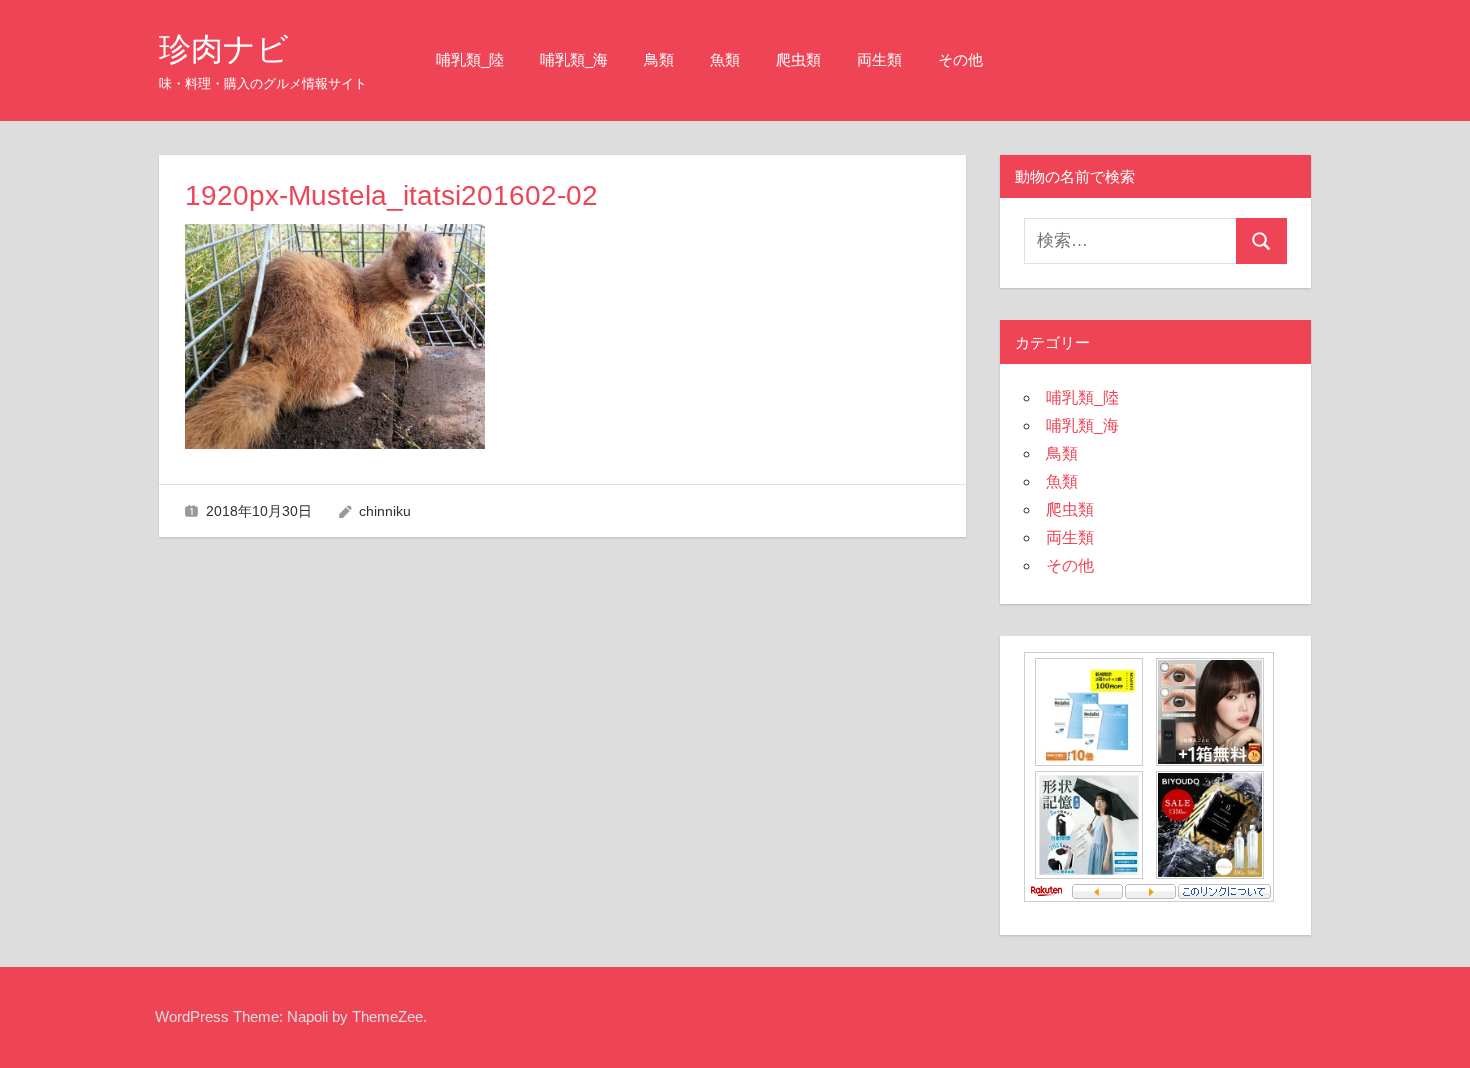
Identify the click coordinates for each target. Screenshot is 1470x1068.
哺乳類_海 (574, 59)
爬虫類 (798, 59)
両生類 (879, 59)
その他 (960, 59)
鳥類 (659, 59)
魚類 (725, 59)
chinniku (385, 511)
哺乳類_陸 (470, 59)
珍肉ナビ (224, 49)
